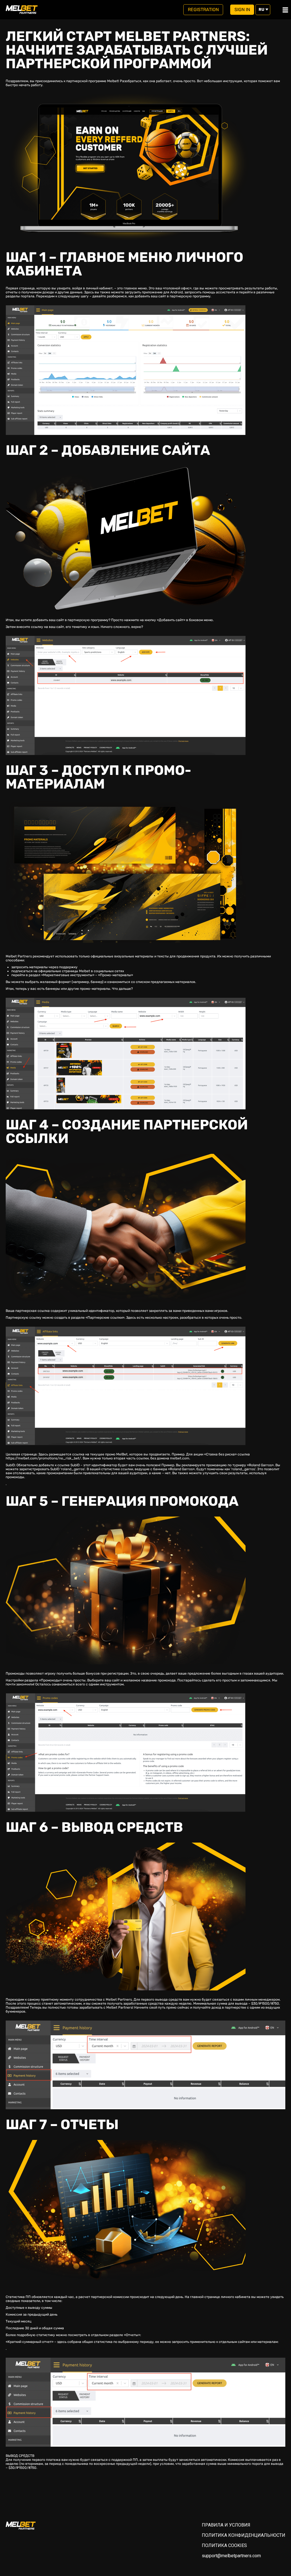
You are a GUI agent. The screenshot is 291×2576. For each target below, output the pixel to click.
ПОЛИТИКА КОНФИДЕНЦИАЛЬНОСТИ (244, 2535)
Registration (203, 10)
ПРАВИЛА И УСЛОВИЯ (226, 2525)
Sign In (242, 10)
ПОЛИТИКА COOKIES (224, 2545)
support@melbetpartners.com (231, 2556)
